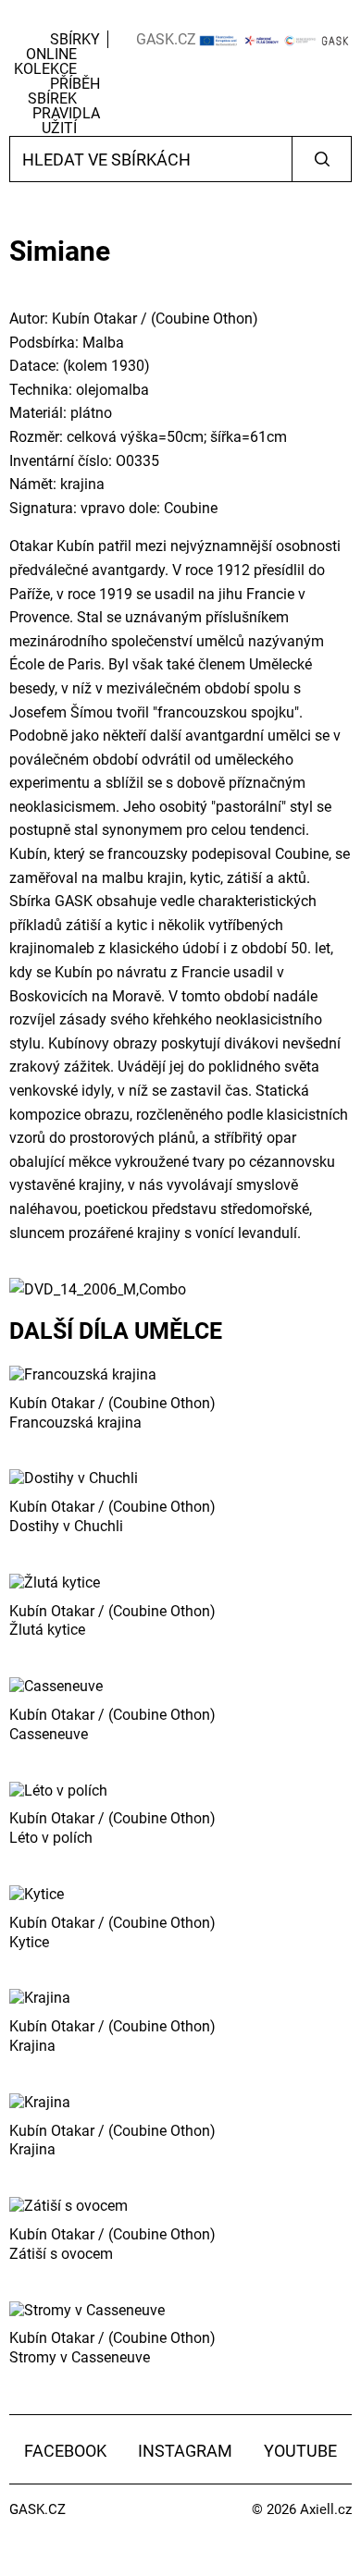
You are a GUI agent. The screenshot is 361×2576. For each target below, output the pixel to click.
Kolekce (45, 69)
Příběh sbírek (64, 91)
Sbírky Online (63, 47)
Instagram (185, 2451)
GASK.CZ (166, 39)
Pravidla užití (66, 121)
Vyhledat (322, 159)
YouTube (300, 2451)
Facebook (65, 2451)
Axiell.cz (326, 2509)
